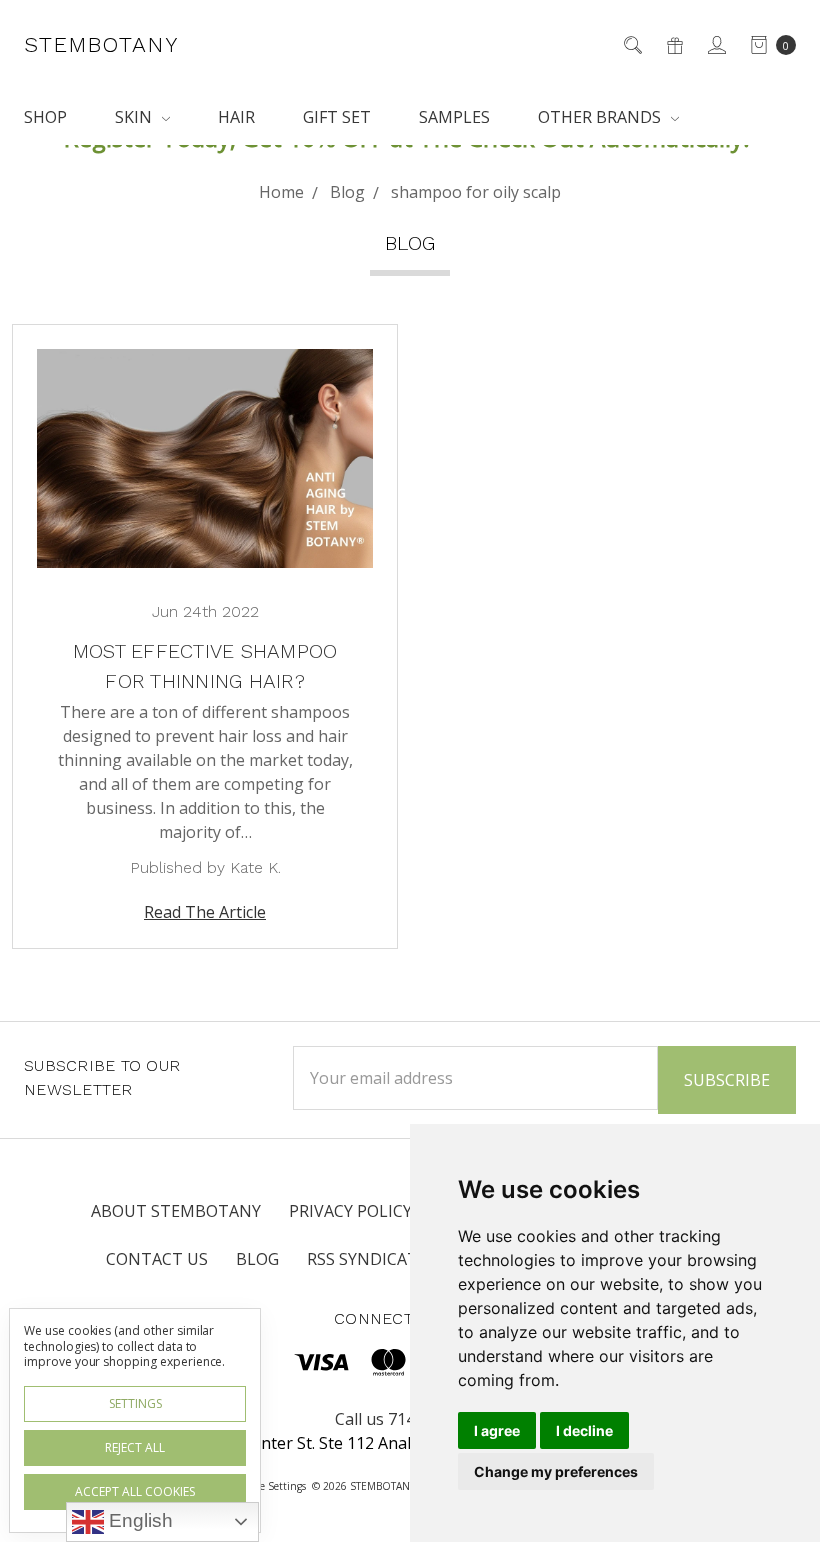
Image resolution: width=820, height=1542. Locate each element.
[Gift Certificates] (673, 45)
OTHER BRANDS (601, 117)
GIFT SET (337, 117)
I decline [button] (584, 1430)
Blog (257, 1259)
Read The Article (205, 912)
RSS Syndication (377, 1259)
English (138, 1520)
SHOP (45, 117)
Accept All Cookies (135, 1491)
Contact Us (157, 1259)
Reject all (135, 1447)
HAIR (236, 117)
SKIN (135, 117)
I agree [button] (497, 1430)
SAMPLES (454, 117)
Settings (135, 1403)
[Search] (631, 45)
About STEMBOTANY (176, 1211)
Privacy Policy (350, 1211)
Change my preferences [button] (556, 1471)
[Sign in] (715, 45)
